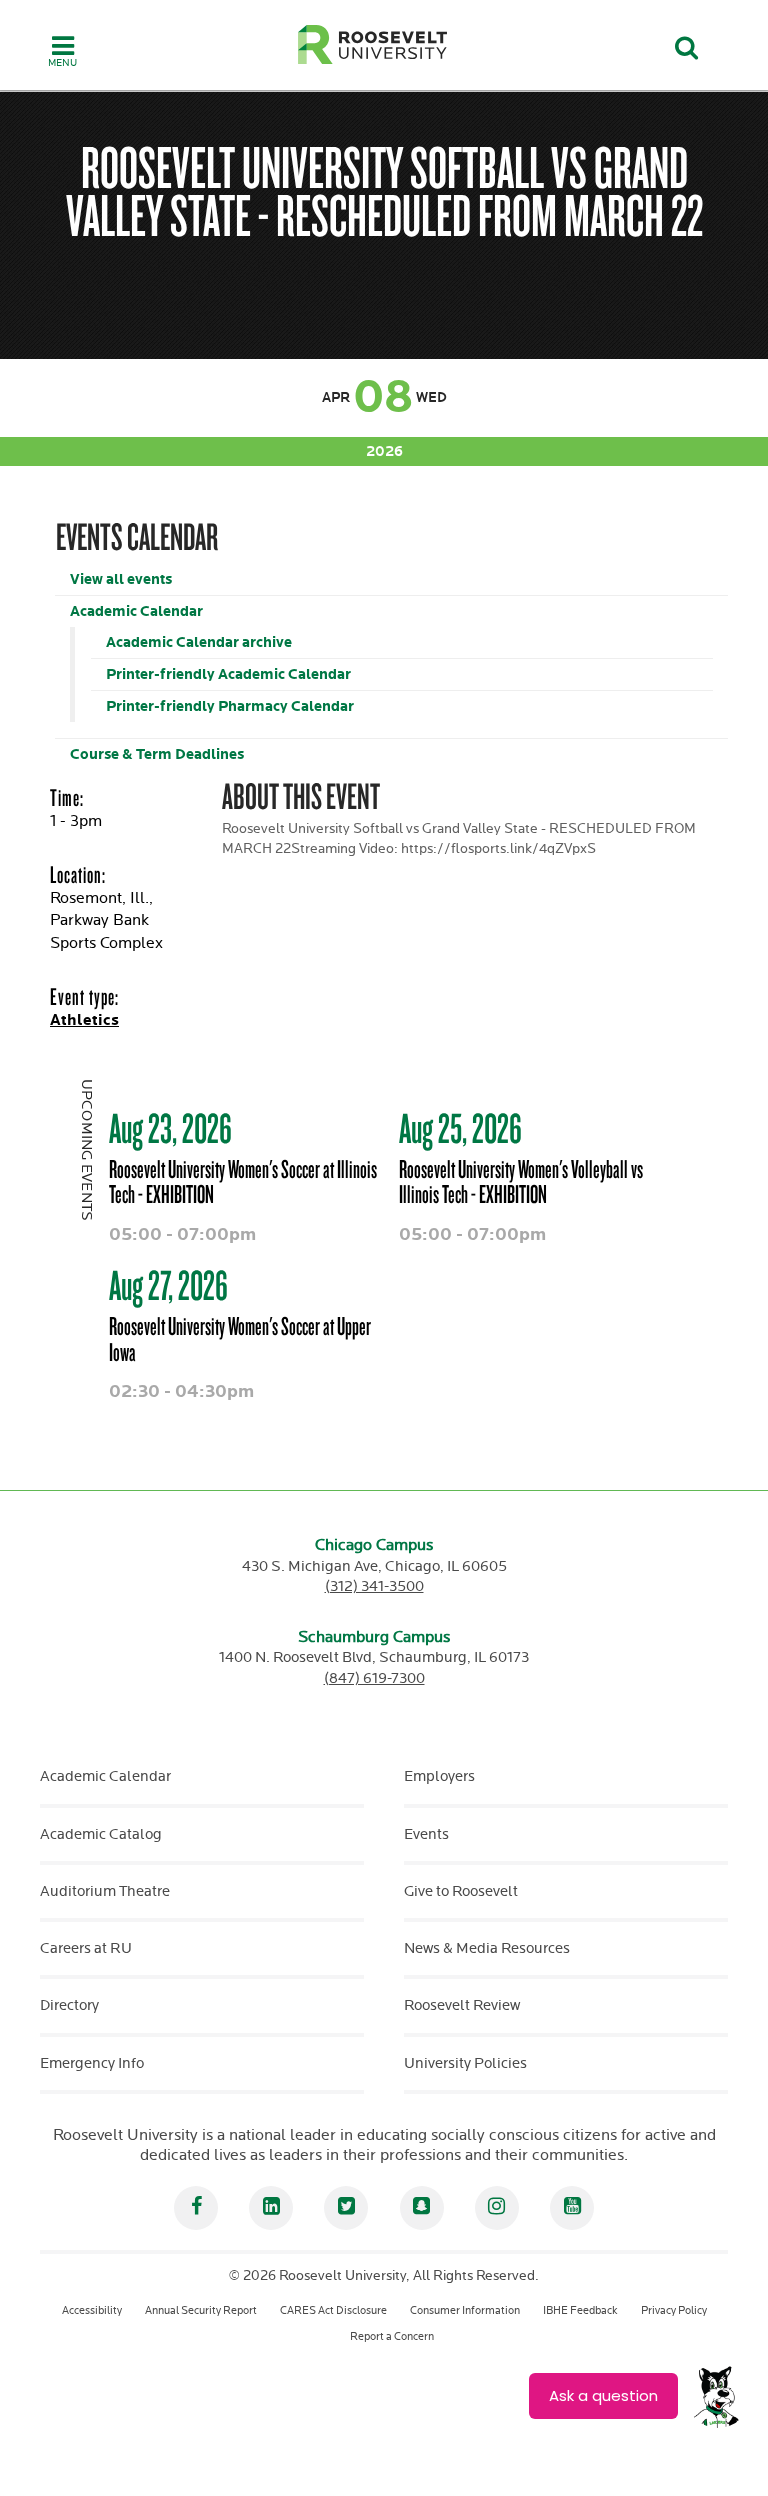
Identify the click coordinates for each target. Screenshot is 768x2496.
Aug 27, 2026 (168, 1285)
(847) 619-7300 (374, 1678)
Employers (439, 1776)
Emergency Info (92, 2063)
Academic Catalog (101, 1834)
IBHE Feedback (580, 2310)
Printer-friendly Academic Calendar (228, 674)
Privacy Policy (674, 2310)
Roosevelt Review (462, 2005)
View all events (121, 579)
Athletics (84, 1020)
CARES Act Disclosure (333, 2310)
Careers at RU (86, 1948)
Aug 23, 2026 (170, 1128)
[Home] (373, 44)
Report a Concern (392, 2336)
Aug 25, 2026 (460, 1128)
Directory (69, 2005)
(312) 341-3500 (374, 1586)
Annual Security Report (201, 2310)
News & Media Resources (487, 1948)
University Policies (465, 2063)
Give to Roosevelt (461, 1891)
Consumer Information (465, 2310)
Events (426, 1834)
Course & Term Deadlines (157, 754)
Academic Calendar (136, 611)
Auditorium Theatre (105, 1891)
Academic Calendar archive (199, 642)
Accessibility (92, 2310)
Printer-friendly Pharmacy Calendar (230, 706)
